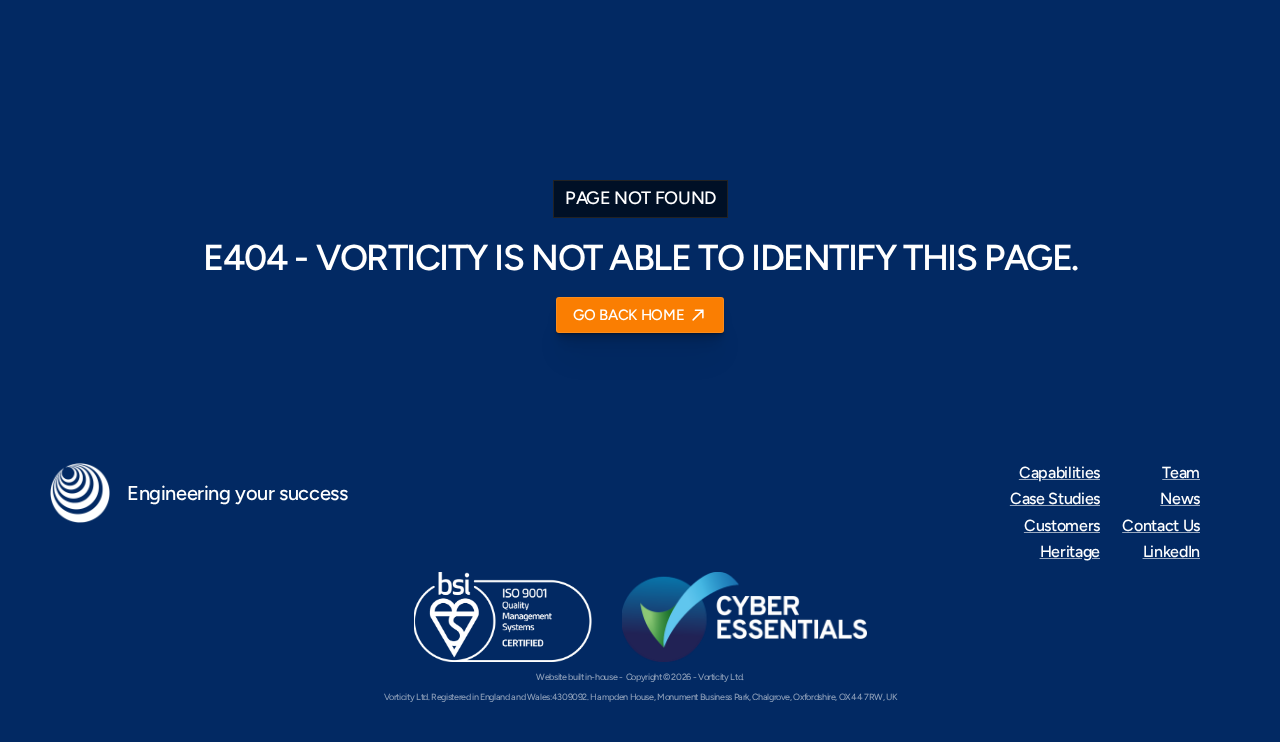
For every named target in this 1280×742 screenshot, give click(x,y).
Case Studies (1055, 498)
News (1180, 498)
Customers (1062, 525)
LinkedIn (1171, 551)
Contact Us (1161, 525)
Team (1181, 472)
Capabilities (1059, 472)
